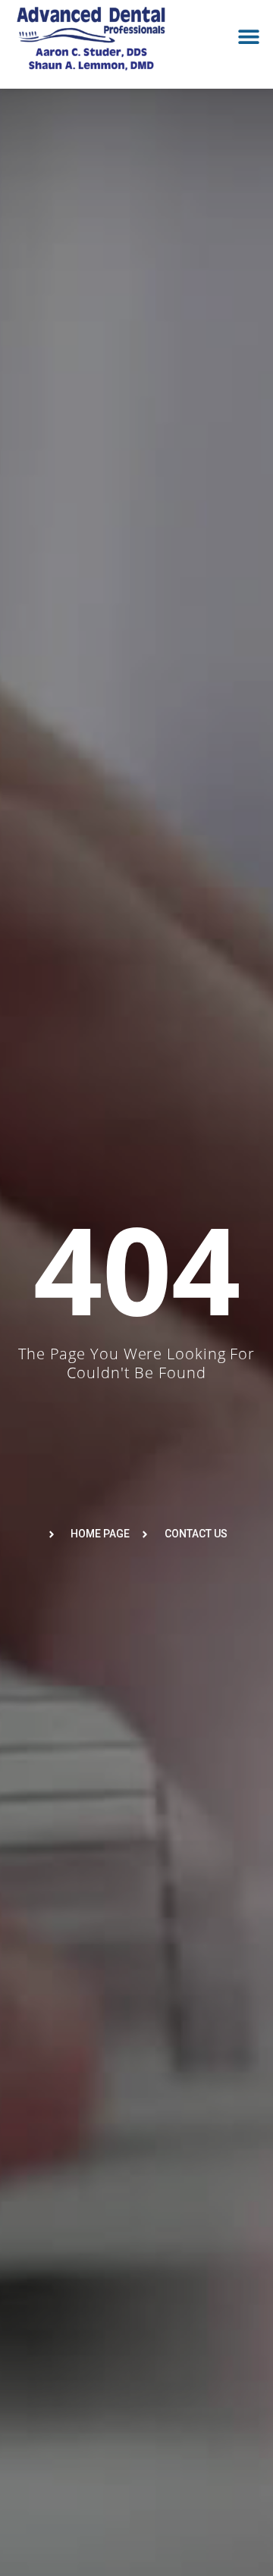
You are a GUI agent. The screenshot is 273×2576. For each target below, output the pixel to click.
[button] (248, 37)
